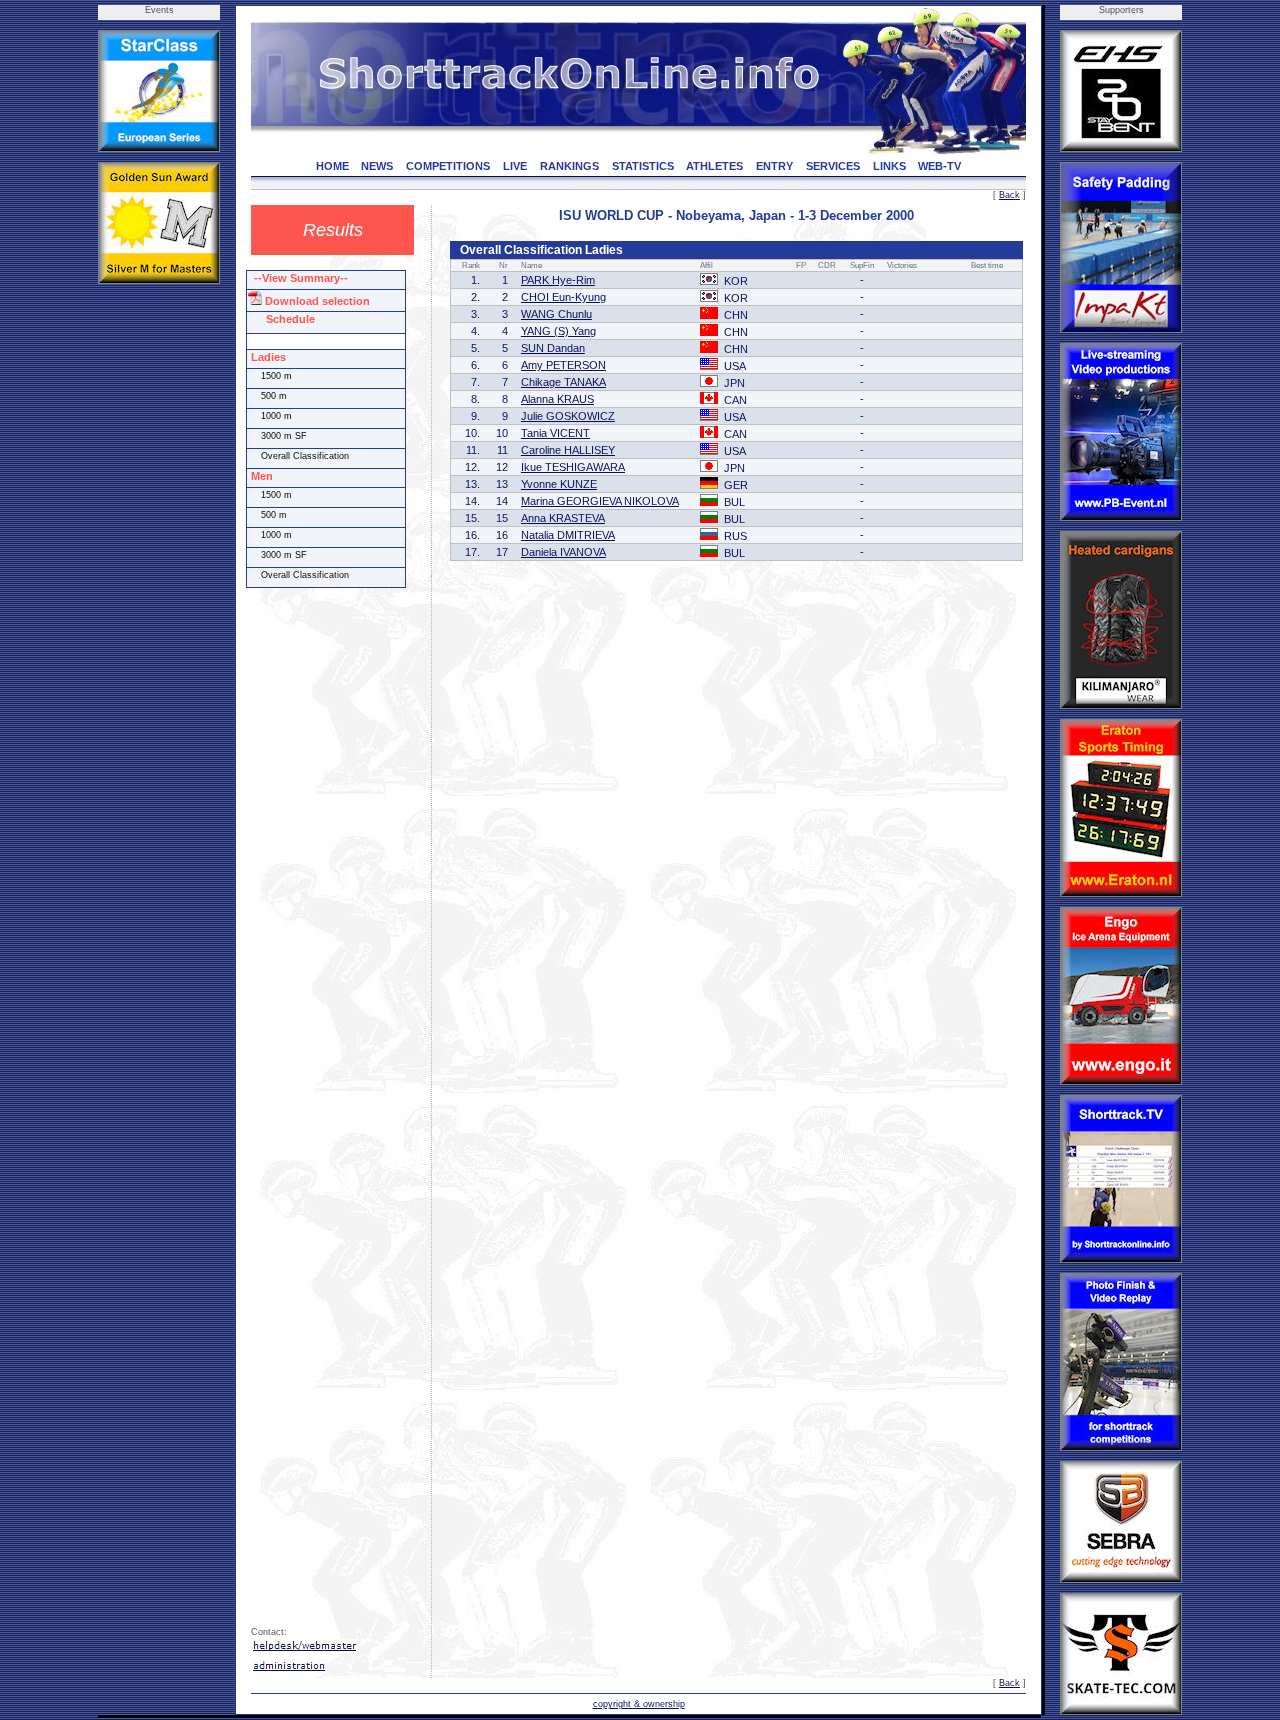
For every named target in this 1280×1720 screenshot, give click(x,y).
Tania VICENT (555, 433)
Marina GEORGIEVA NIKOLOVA (600, 501)
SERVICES (833, 166)
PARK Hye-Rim (558, 280)
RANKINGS (569, 166)
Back (1009, 195)
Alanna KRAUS (557, 399)
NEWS (377, 166)
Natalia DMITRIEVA (568, 535)
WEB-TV (939, 166)
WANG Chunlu (556, 314)
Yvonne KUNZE (559, 484)
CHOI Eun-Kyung (563, 297)
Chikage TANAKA (563, 382)
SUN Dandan (553, 348)
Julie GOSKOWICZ (568, 416)
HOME (332, 166)
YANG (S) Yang (558, 331)
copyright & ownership (639, 1704)
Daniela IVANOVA (563, 552)
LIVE (515, 166)
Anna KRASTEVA (563, 518)
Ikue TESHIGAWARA (573, 467)
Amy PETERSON (563, 365)
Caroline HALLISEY (568, 450)
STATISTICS (643, 166)
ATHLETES (714, 166)
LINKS (889, 166)
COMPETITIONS (448, 166)
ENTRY (774, 166)
